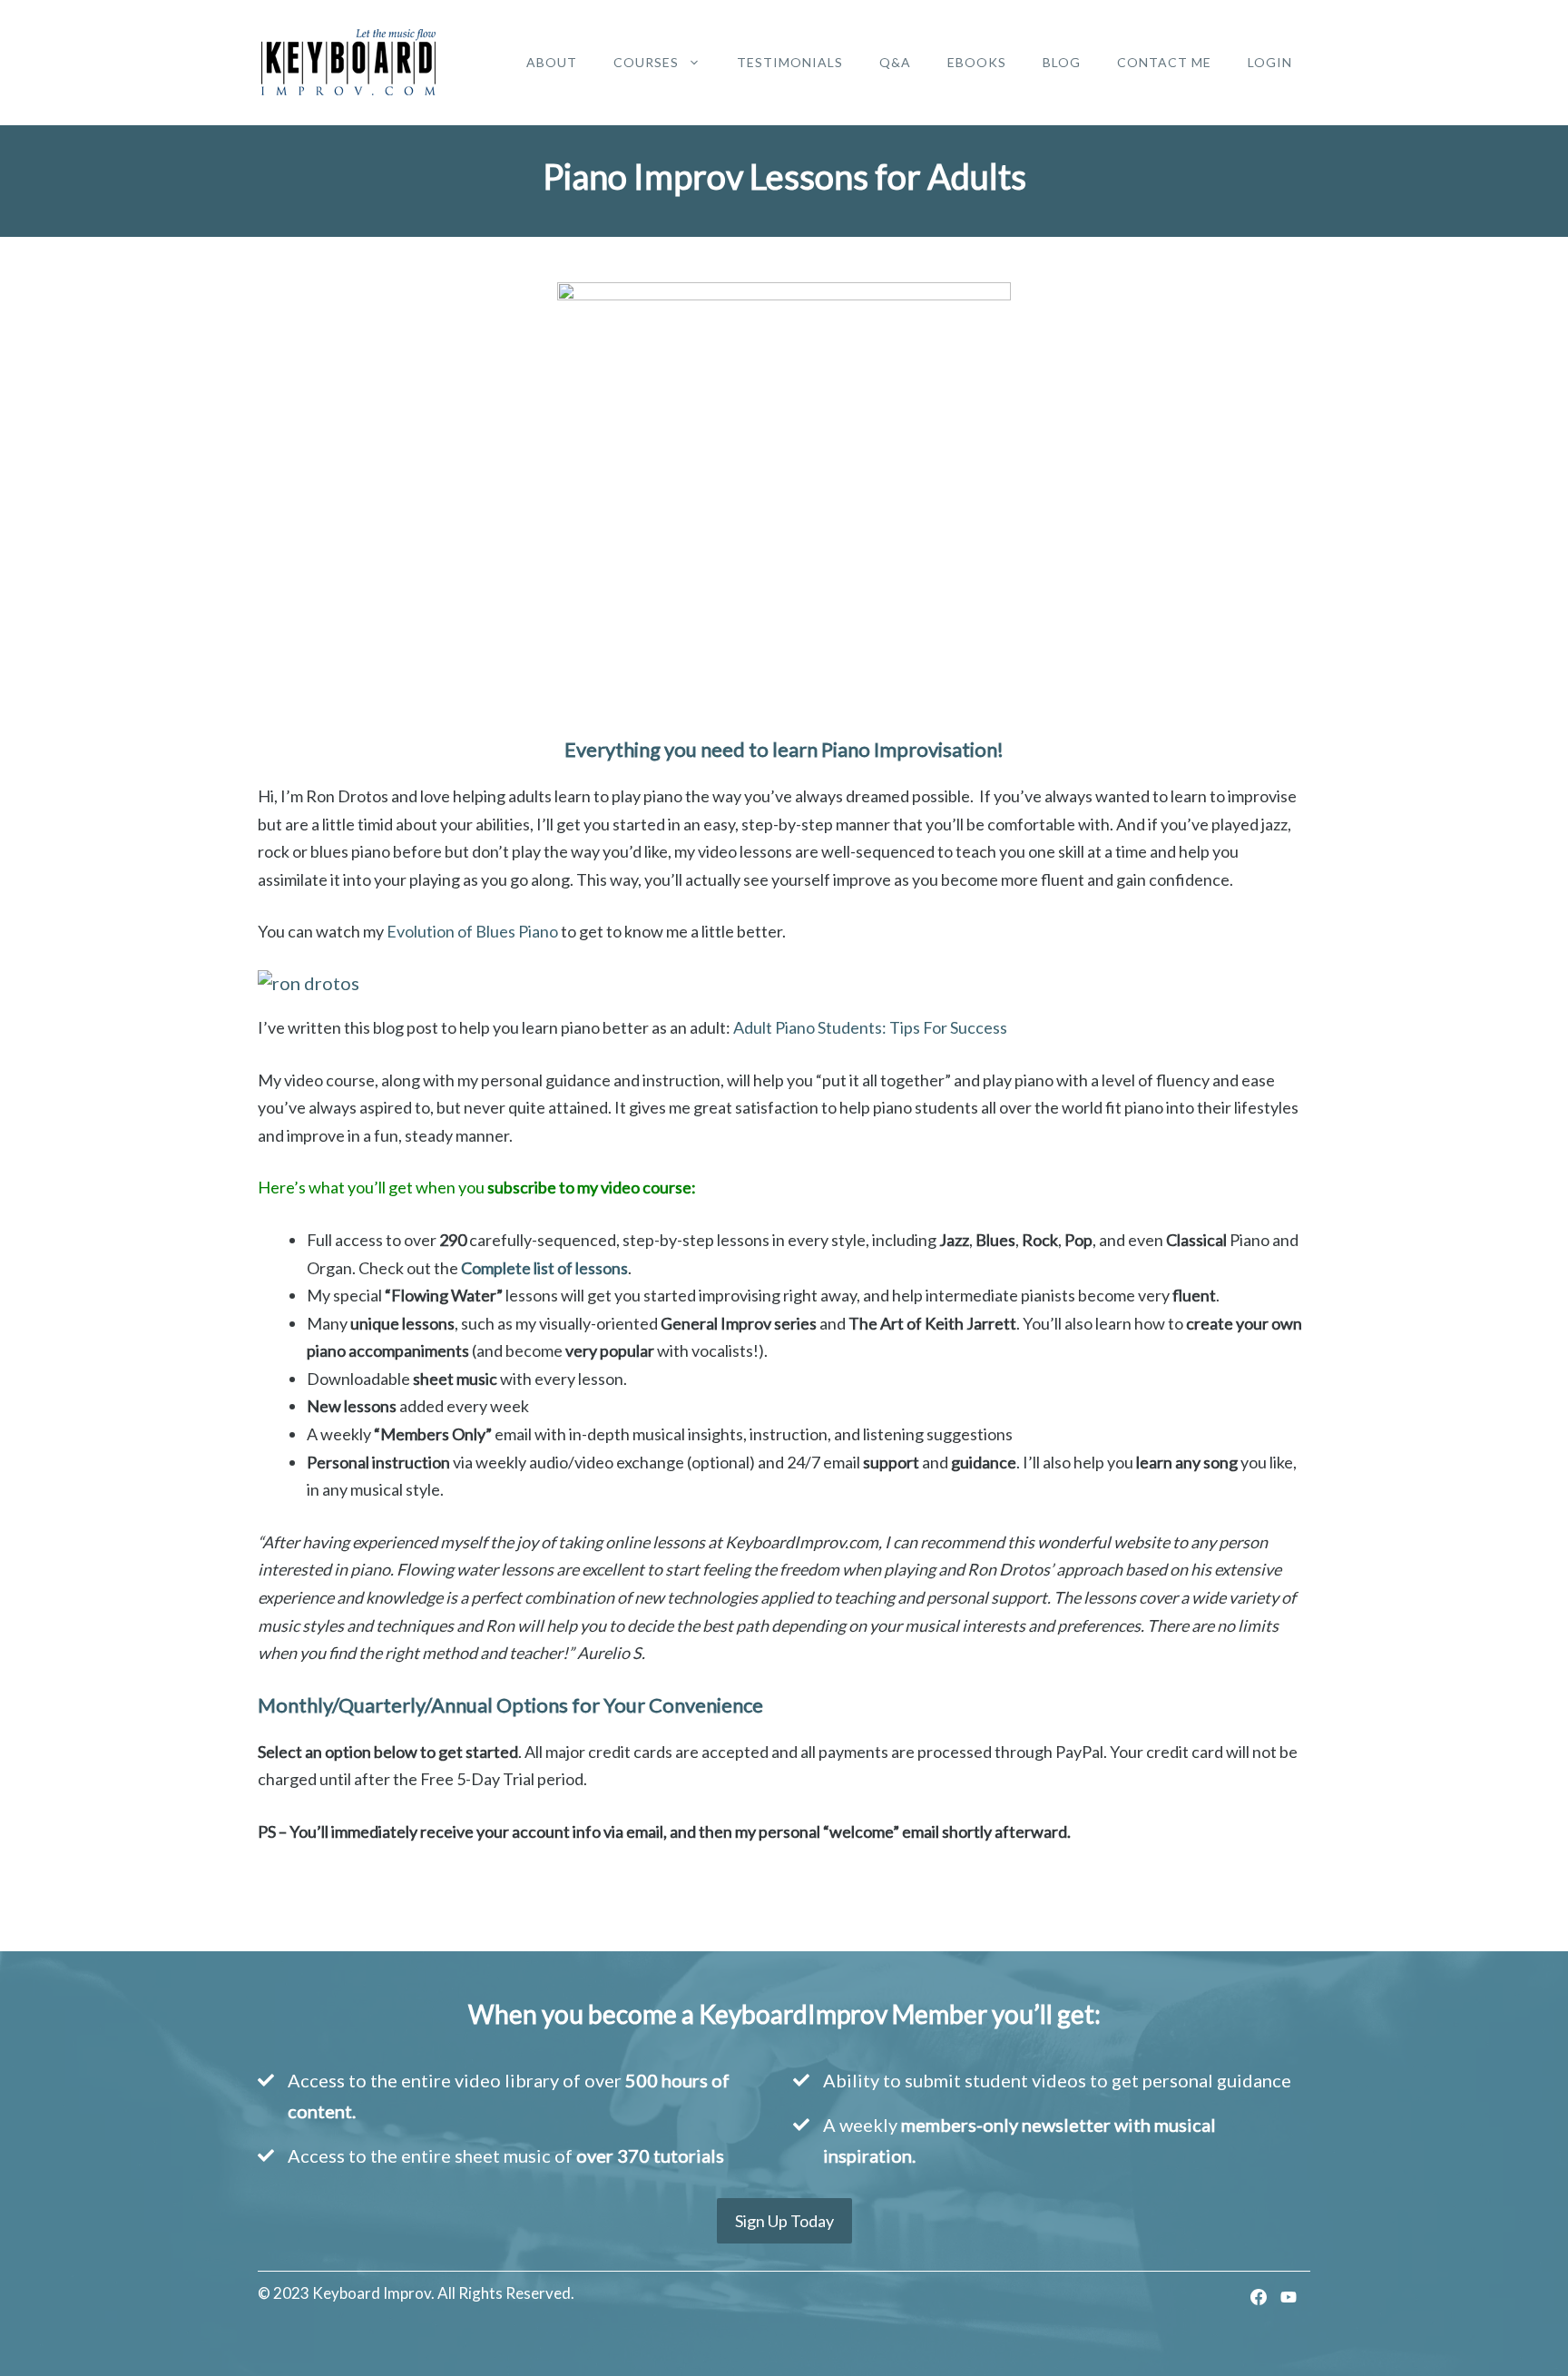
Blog (1062, 62)
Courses (646, 62)
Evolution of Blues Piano (472, 931)
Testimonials (790, 62)
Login (1270, 62)
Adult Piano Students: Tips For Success (870, 1027)
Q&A (895, 62)
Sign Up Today (784, 2221)
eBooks (977, 62)
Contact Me (1164, 62)
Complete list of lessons (544, 1268)
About (552, 62)
